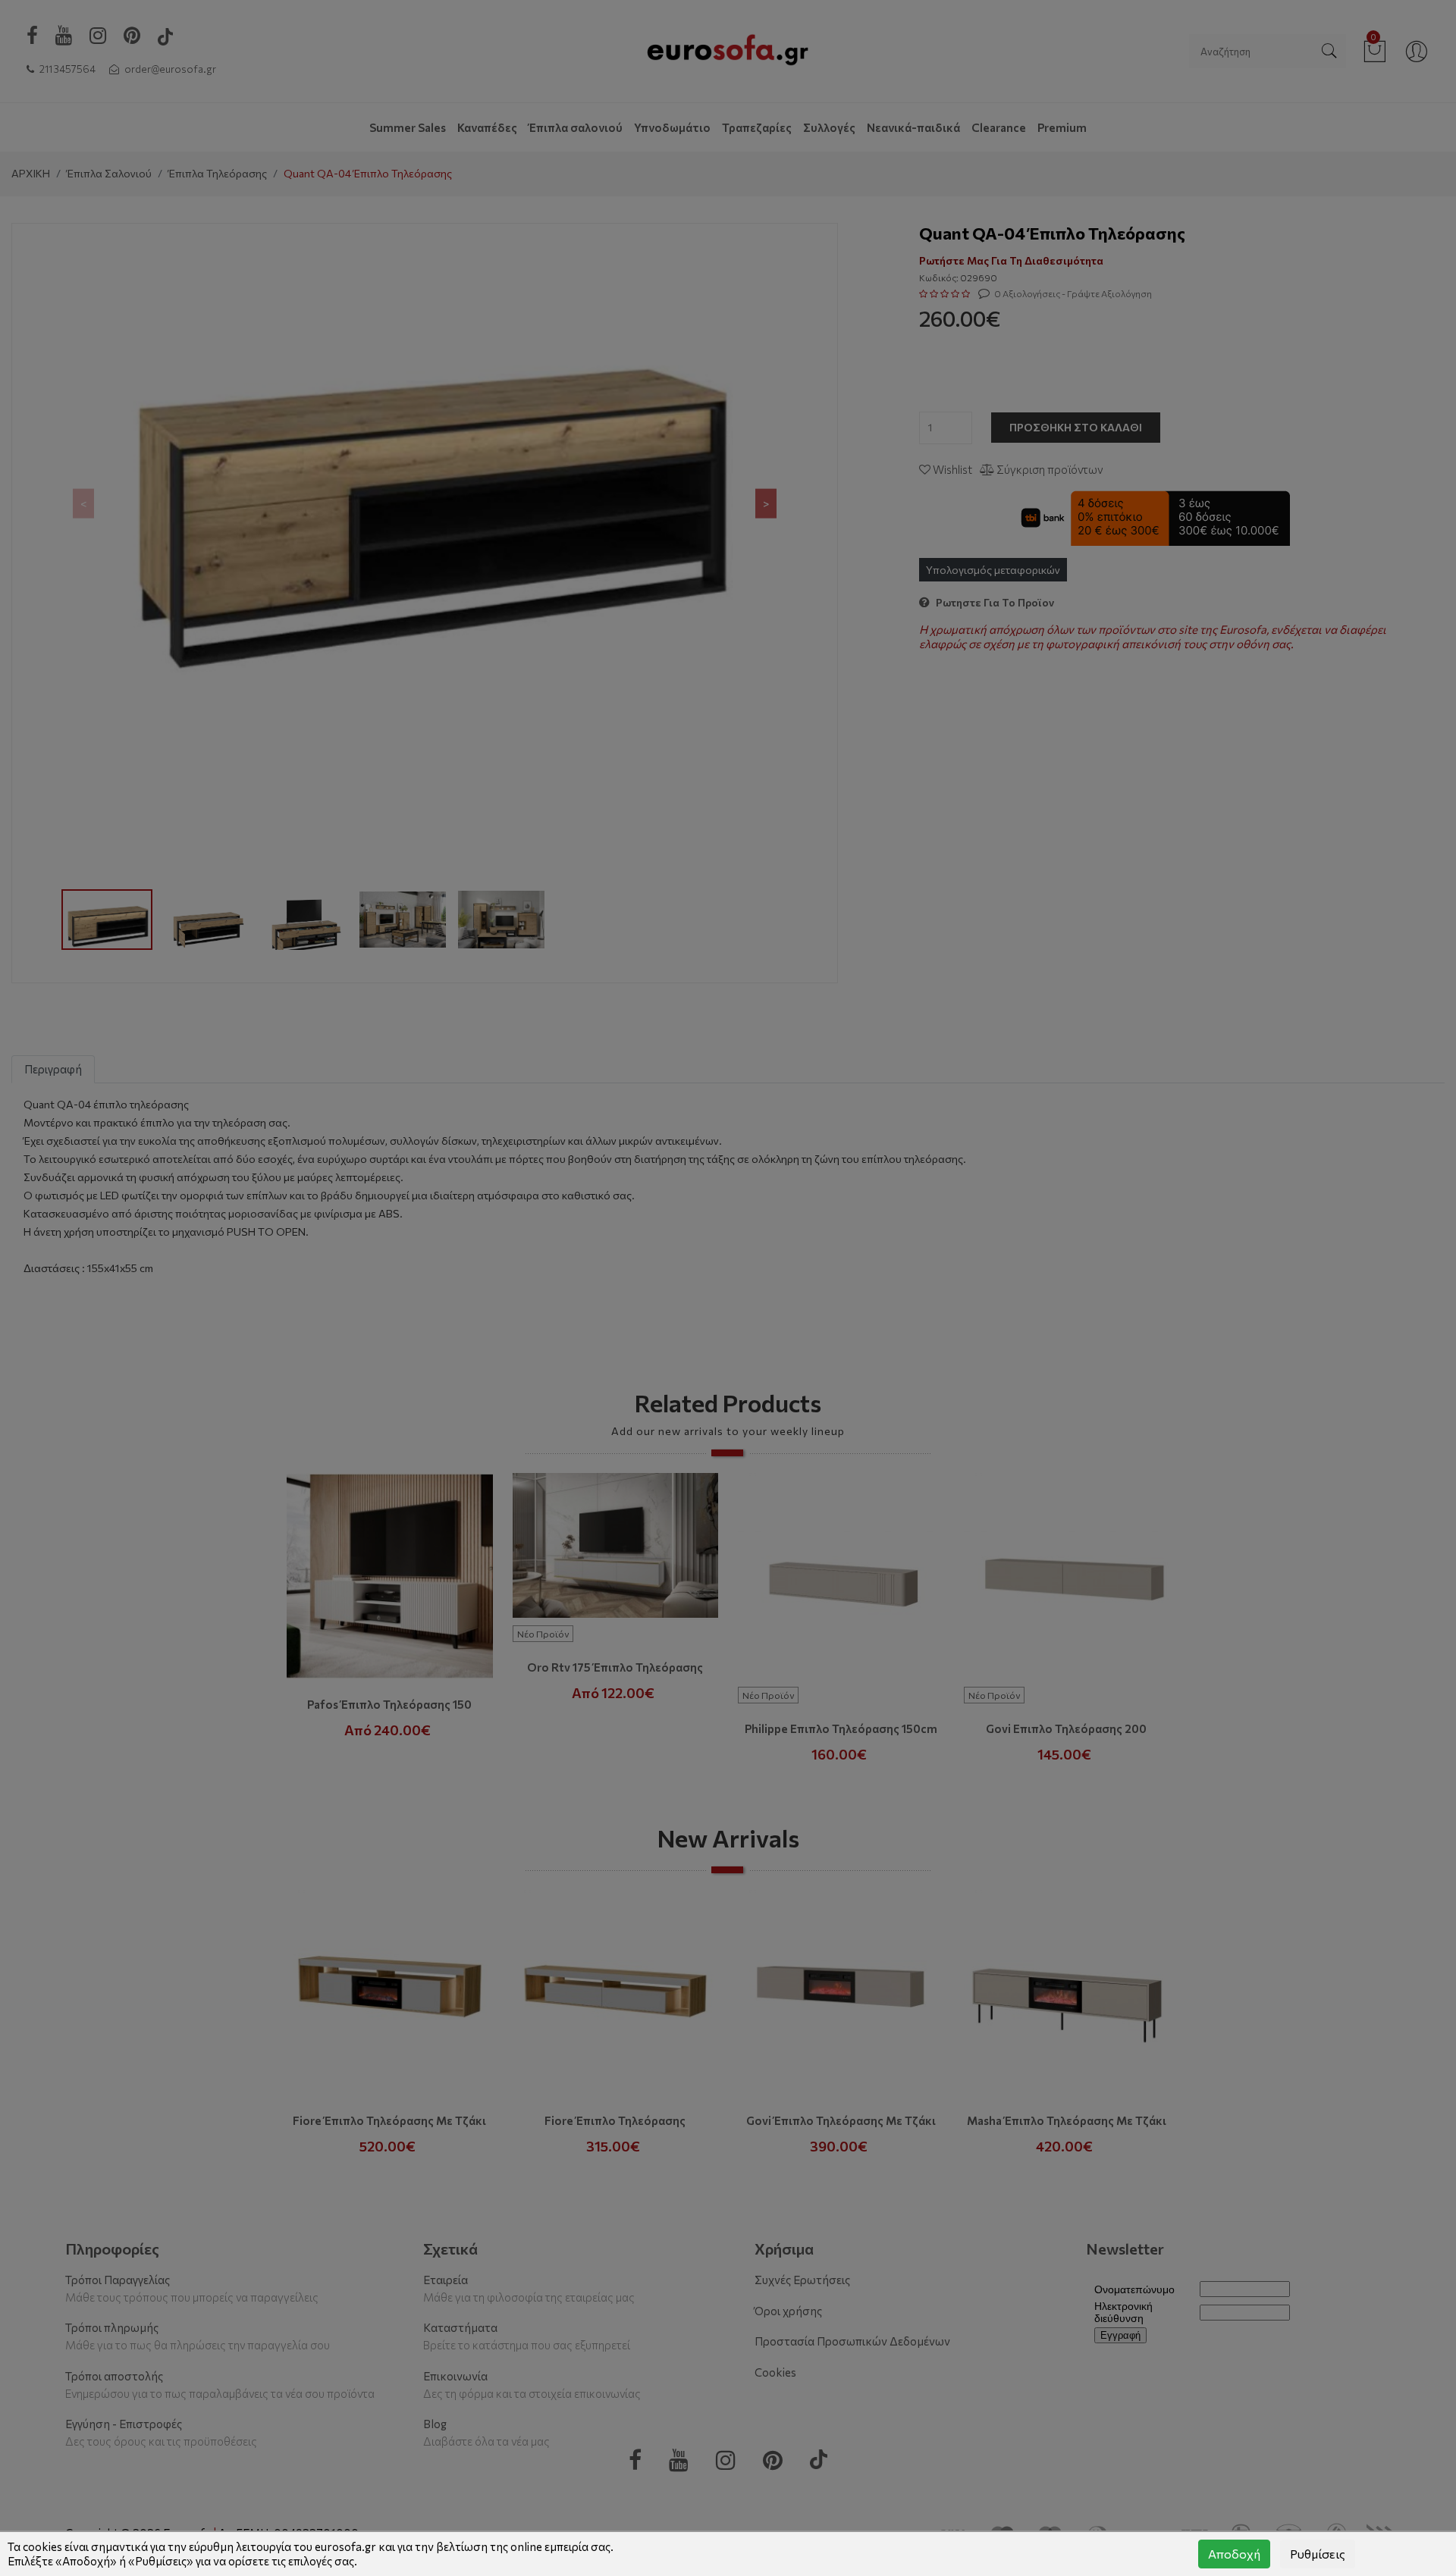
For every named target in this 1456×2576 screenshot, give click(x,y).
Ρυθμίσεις (1318, 2554)
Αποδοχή (1234, 2554)
